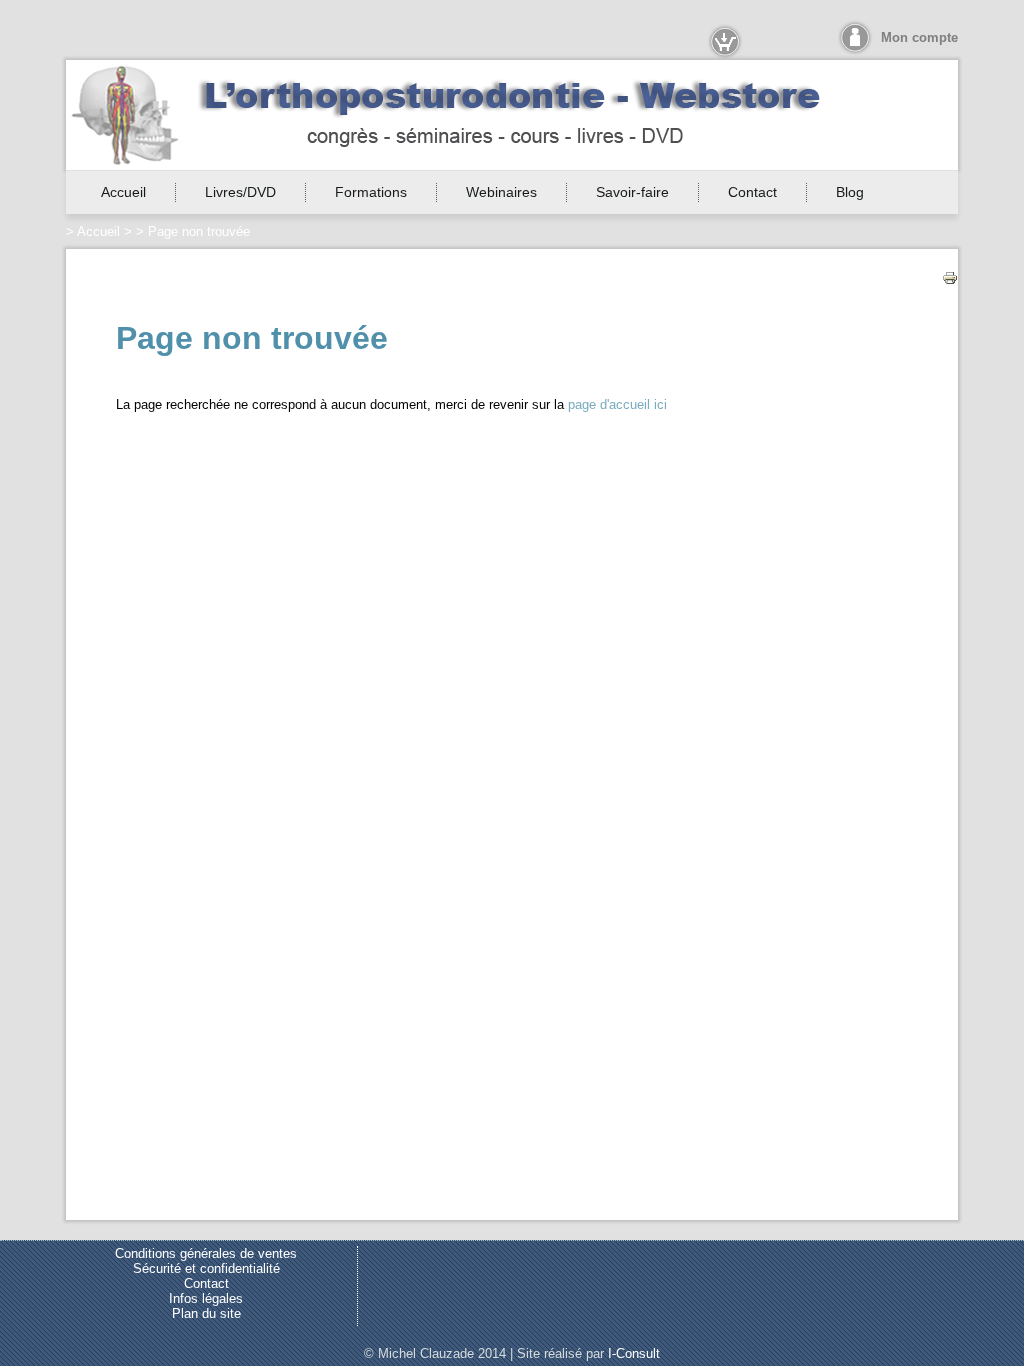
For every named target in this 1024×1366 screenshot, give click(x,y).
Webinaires (501, 192)
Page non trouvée (199, 231)
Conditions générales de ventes (206, 1253)
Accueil (123, 192)
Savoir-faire (632, 192)
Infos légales (206, 1298)
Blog (850, 192)
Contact (752, 192)
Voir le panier (728, 41)
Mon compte (919, 37)
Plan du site (206, 1313)
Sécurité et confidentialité (206, 1268)
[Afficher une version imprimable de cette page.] (950, 276)
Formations (371, 192)
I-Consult (634, 1353)
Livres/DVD (240, 192)
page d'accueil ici (617, 404)
